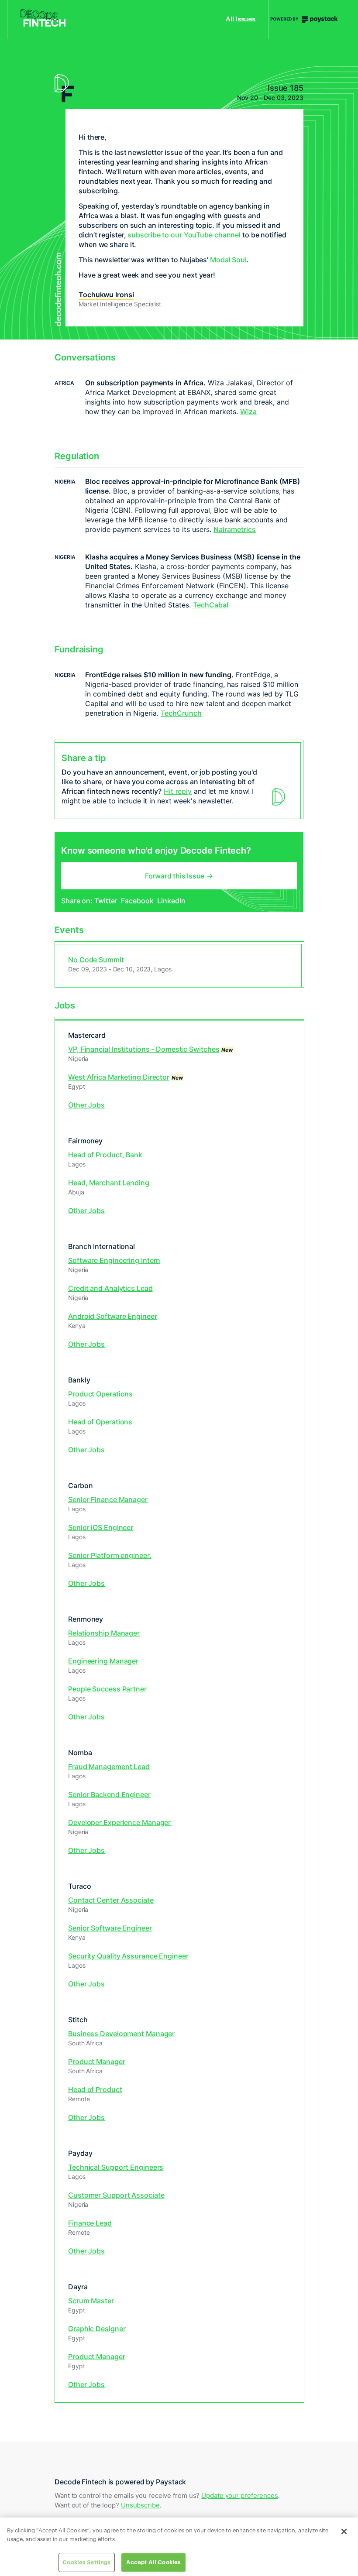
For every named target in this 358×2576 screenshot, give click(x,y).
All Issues (241, 20)
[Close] (344, 2531)
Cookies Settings (86, 2562)
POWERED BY (285, 19)
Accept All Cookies (153, 2562)
